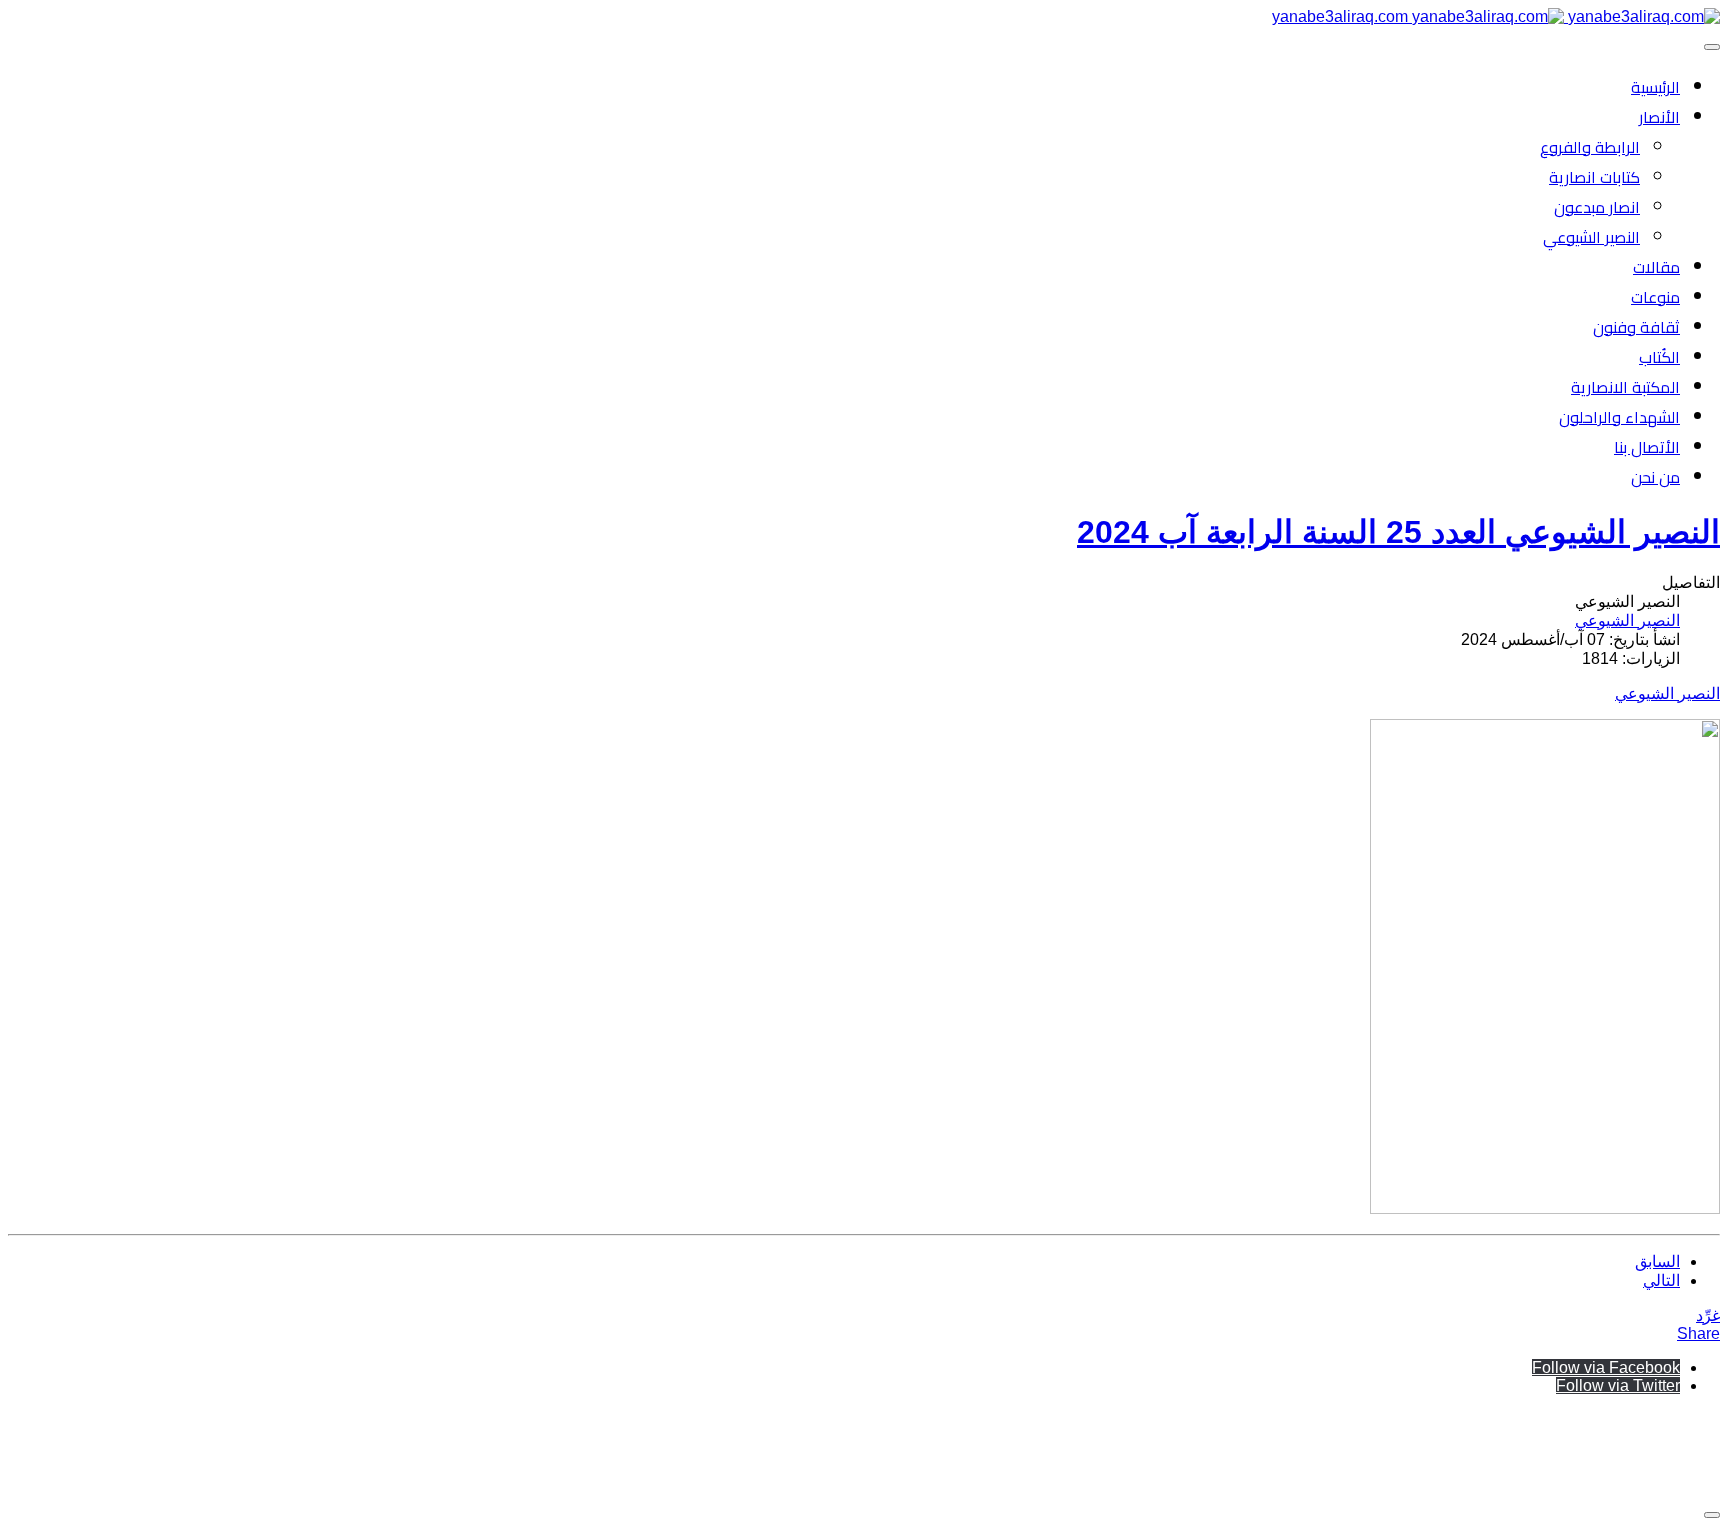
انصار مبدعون (1597, 207)
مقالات (1656, 267)
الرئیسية (1655, 87)
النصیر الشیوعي (1591, 237)
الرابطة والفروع (1590, 147)
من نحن (1655, 477)
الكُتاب (1659, 357)
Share (1698, 1333)
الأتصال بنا (1647, 447)
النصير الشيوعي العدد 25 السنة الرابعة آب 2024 (1398, 532)
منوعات (1655, 297)
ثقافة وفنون (1636, 327)
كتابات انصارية (1594, 177)
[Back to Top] (1712, 1515)
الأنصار (1659, 117)
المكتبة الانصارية (1625, 387)
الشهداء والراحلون (1619, 417)
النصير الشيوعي (1667, 693)
